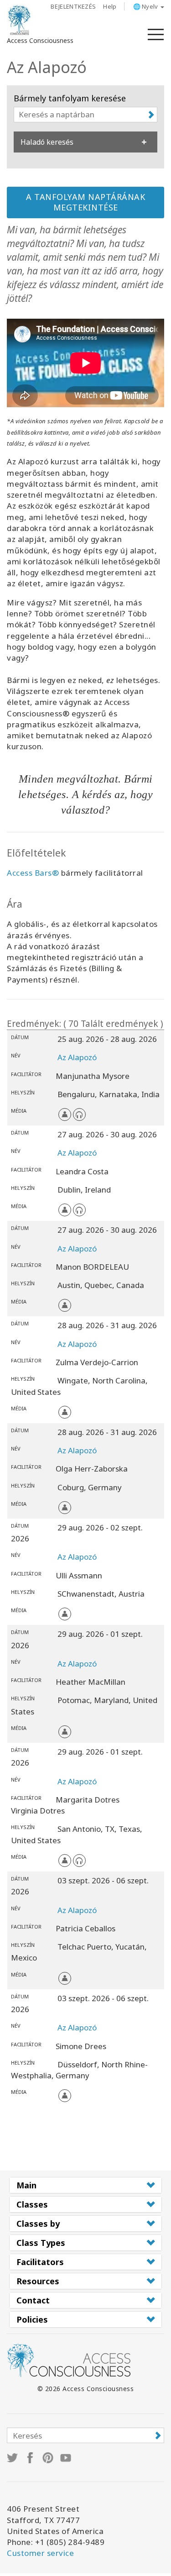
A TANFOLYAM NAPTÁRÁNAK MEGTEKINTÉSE (85, 202)
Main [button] (26, 2185)
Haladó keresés (47, 142)
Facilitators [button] (40, 2262)
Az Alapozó (77, 1057)
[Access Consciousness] (19, 20)
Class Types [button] (41, 2243)
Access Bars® (33, 873)
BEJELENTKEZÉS (73, 6)
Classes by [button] (38, 2224)
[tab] (85, 2185)
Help (110, 6)
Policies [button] (32, 2319)
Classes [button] (32, 2204)
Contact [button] (33, 2300)
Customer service (40, 2553)
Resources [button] (38, 2281)
